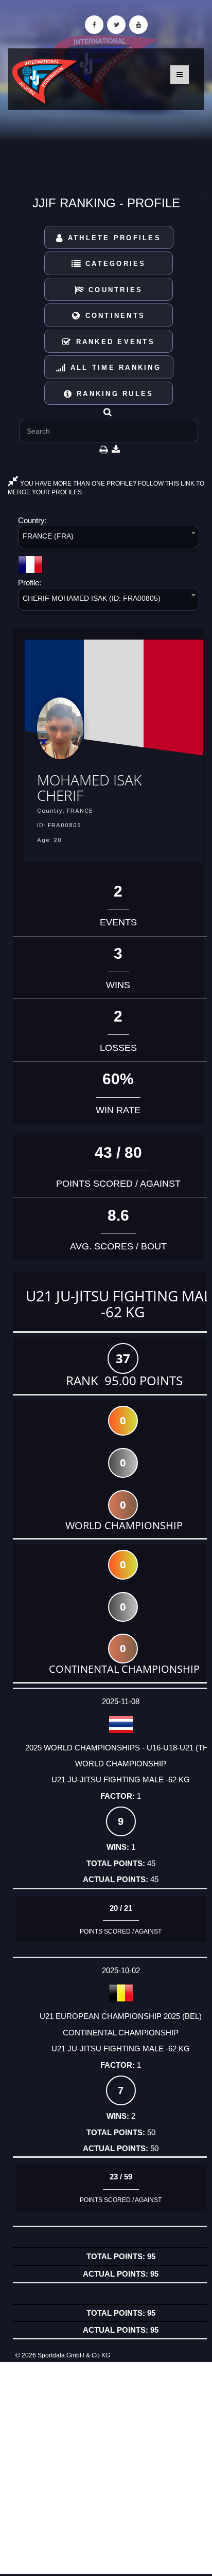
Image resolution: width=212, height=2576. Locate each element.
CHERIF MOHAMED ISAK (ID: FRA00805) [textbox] (92, 598)
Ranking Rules (113, 394)
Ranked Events (113, 342)
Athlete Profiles (113, 238)
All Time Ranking (114, 368)
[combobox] (109, 539)
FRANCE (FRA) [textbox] (48, 536)
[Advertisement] (106, 2468)
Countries (114, 290)
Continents (113, 316)
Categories (114, 264)
